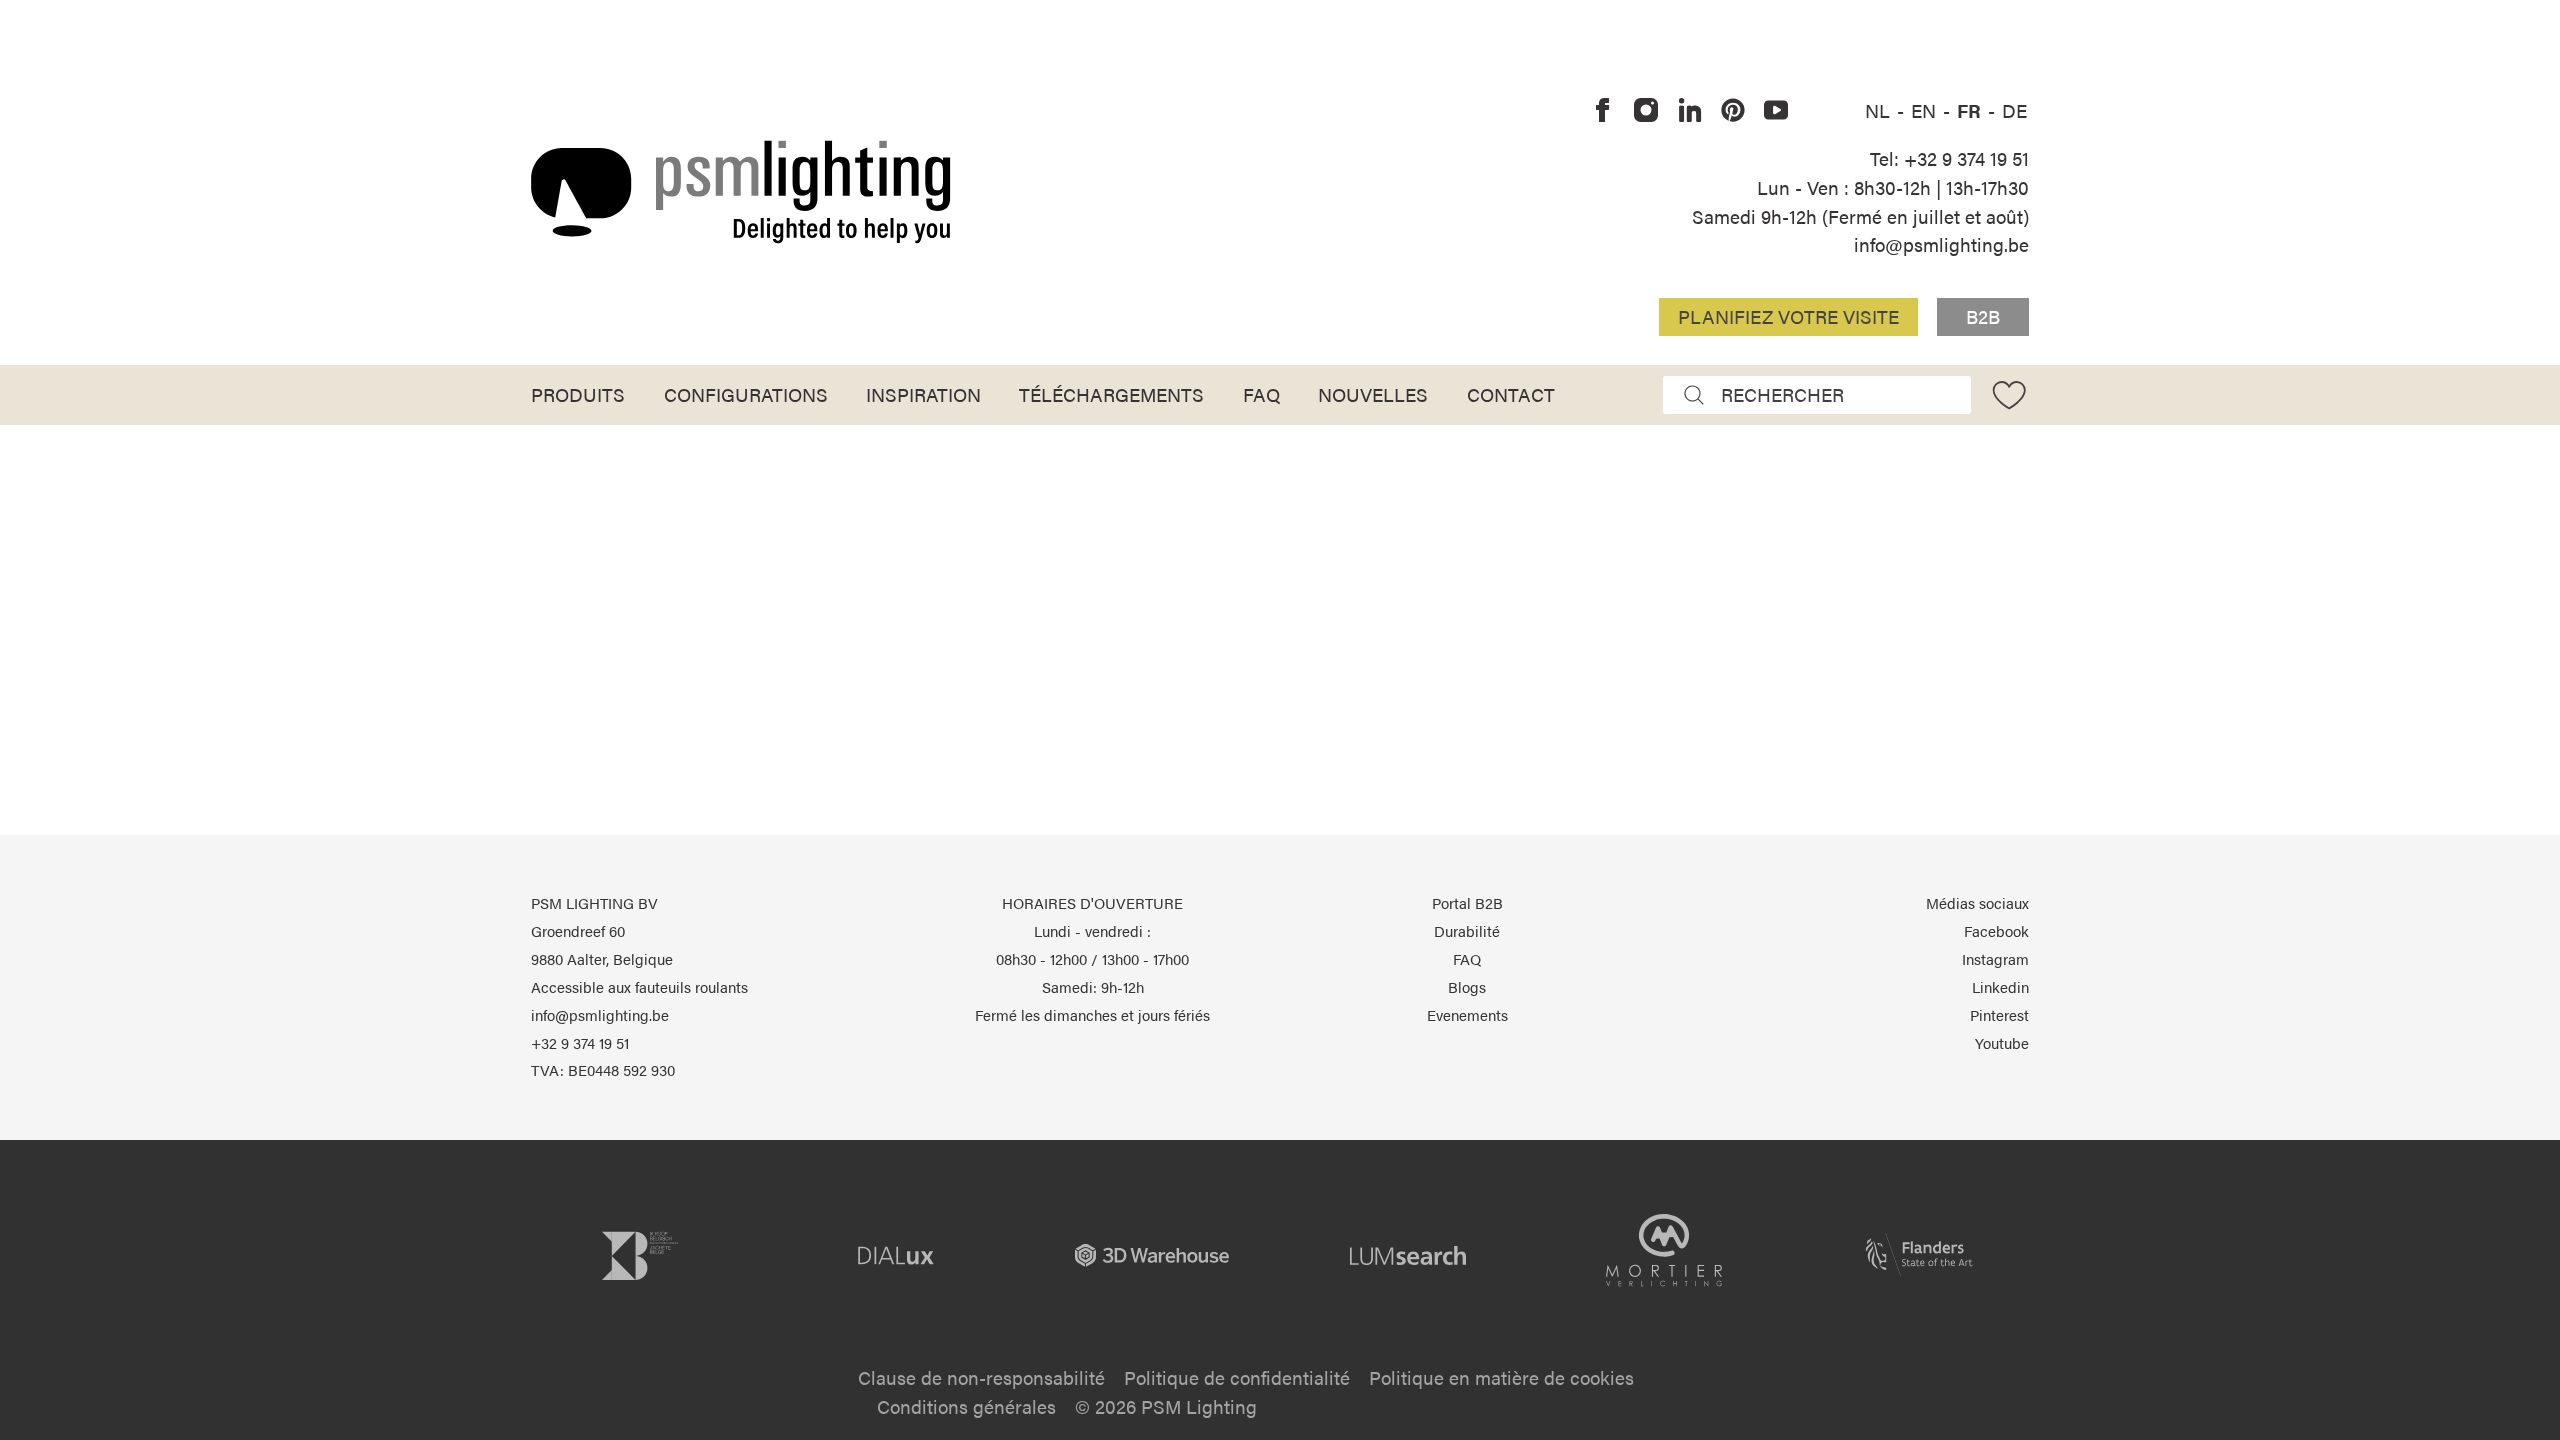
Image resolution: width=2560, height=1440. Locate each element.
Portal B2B (1467, 903)
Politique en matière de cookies (1501, 1377)
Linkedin (2000, 987)
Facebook (1996, 931)
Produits (578, 394)
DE (2014, 110)
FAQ (1261, 394)
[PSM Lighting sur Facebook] (1603, 111)
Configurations (746, 394)
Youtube (2002, 1043)
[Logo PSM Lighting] (741, 191)
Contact (1511, 394)
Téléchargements (1111, 394)
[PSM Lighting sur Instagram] (1647, 111)
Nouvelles (1373, 394)
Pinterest (1999, 1015)
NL (1880, 110)
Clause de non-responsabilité (981, 1377)
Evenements (1467, 1015)
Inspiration (923, 394)
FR (1971, 110)
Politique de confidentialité (1237, 1377)
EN (1926, 110)
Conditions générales (966, 1406)
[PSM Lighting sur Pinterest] (1733, 111)
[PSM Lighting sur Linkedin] (1690, 111)
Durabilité (1467, 931)
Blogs (1467, 987)
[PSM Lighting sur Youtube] (1776, 111)
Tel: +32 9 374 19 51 (1949, 158)
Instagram (1995, 959)
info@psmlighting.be (1941, 244)
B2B (1983, 316)
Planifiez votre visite (1788, 316)
